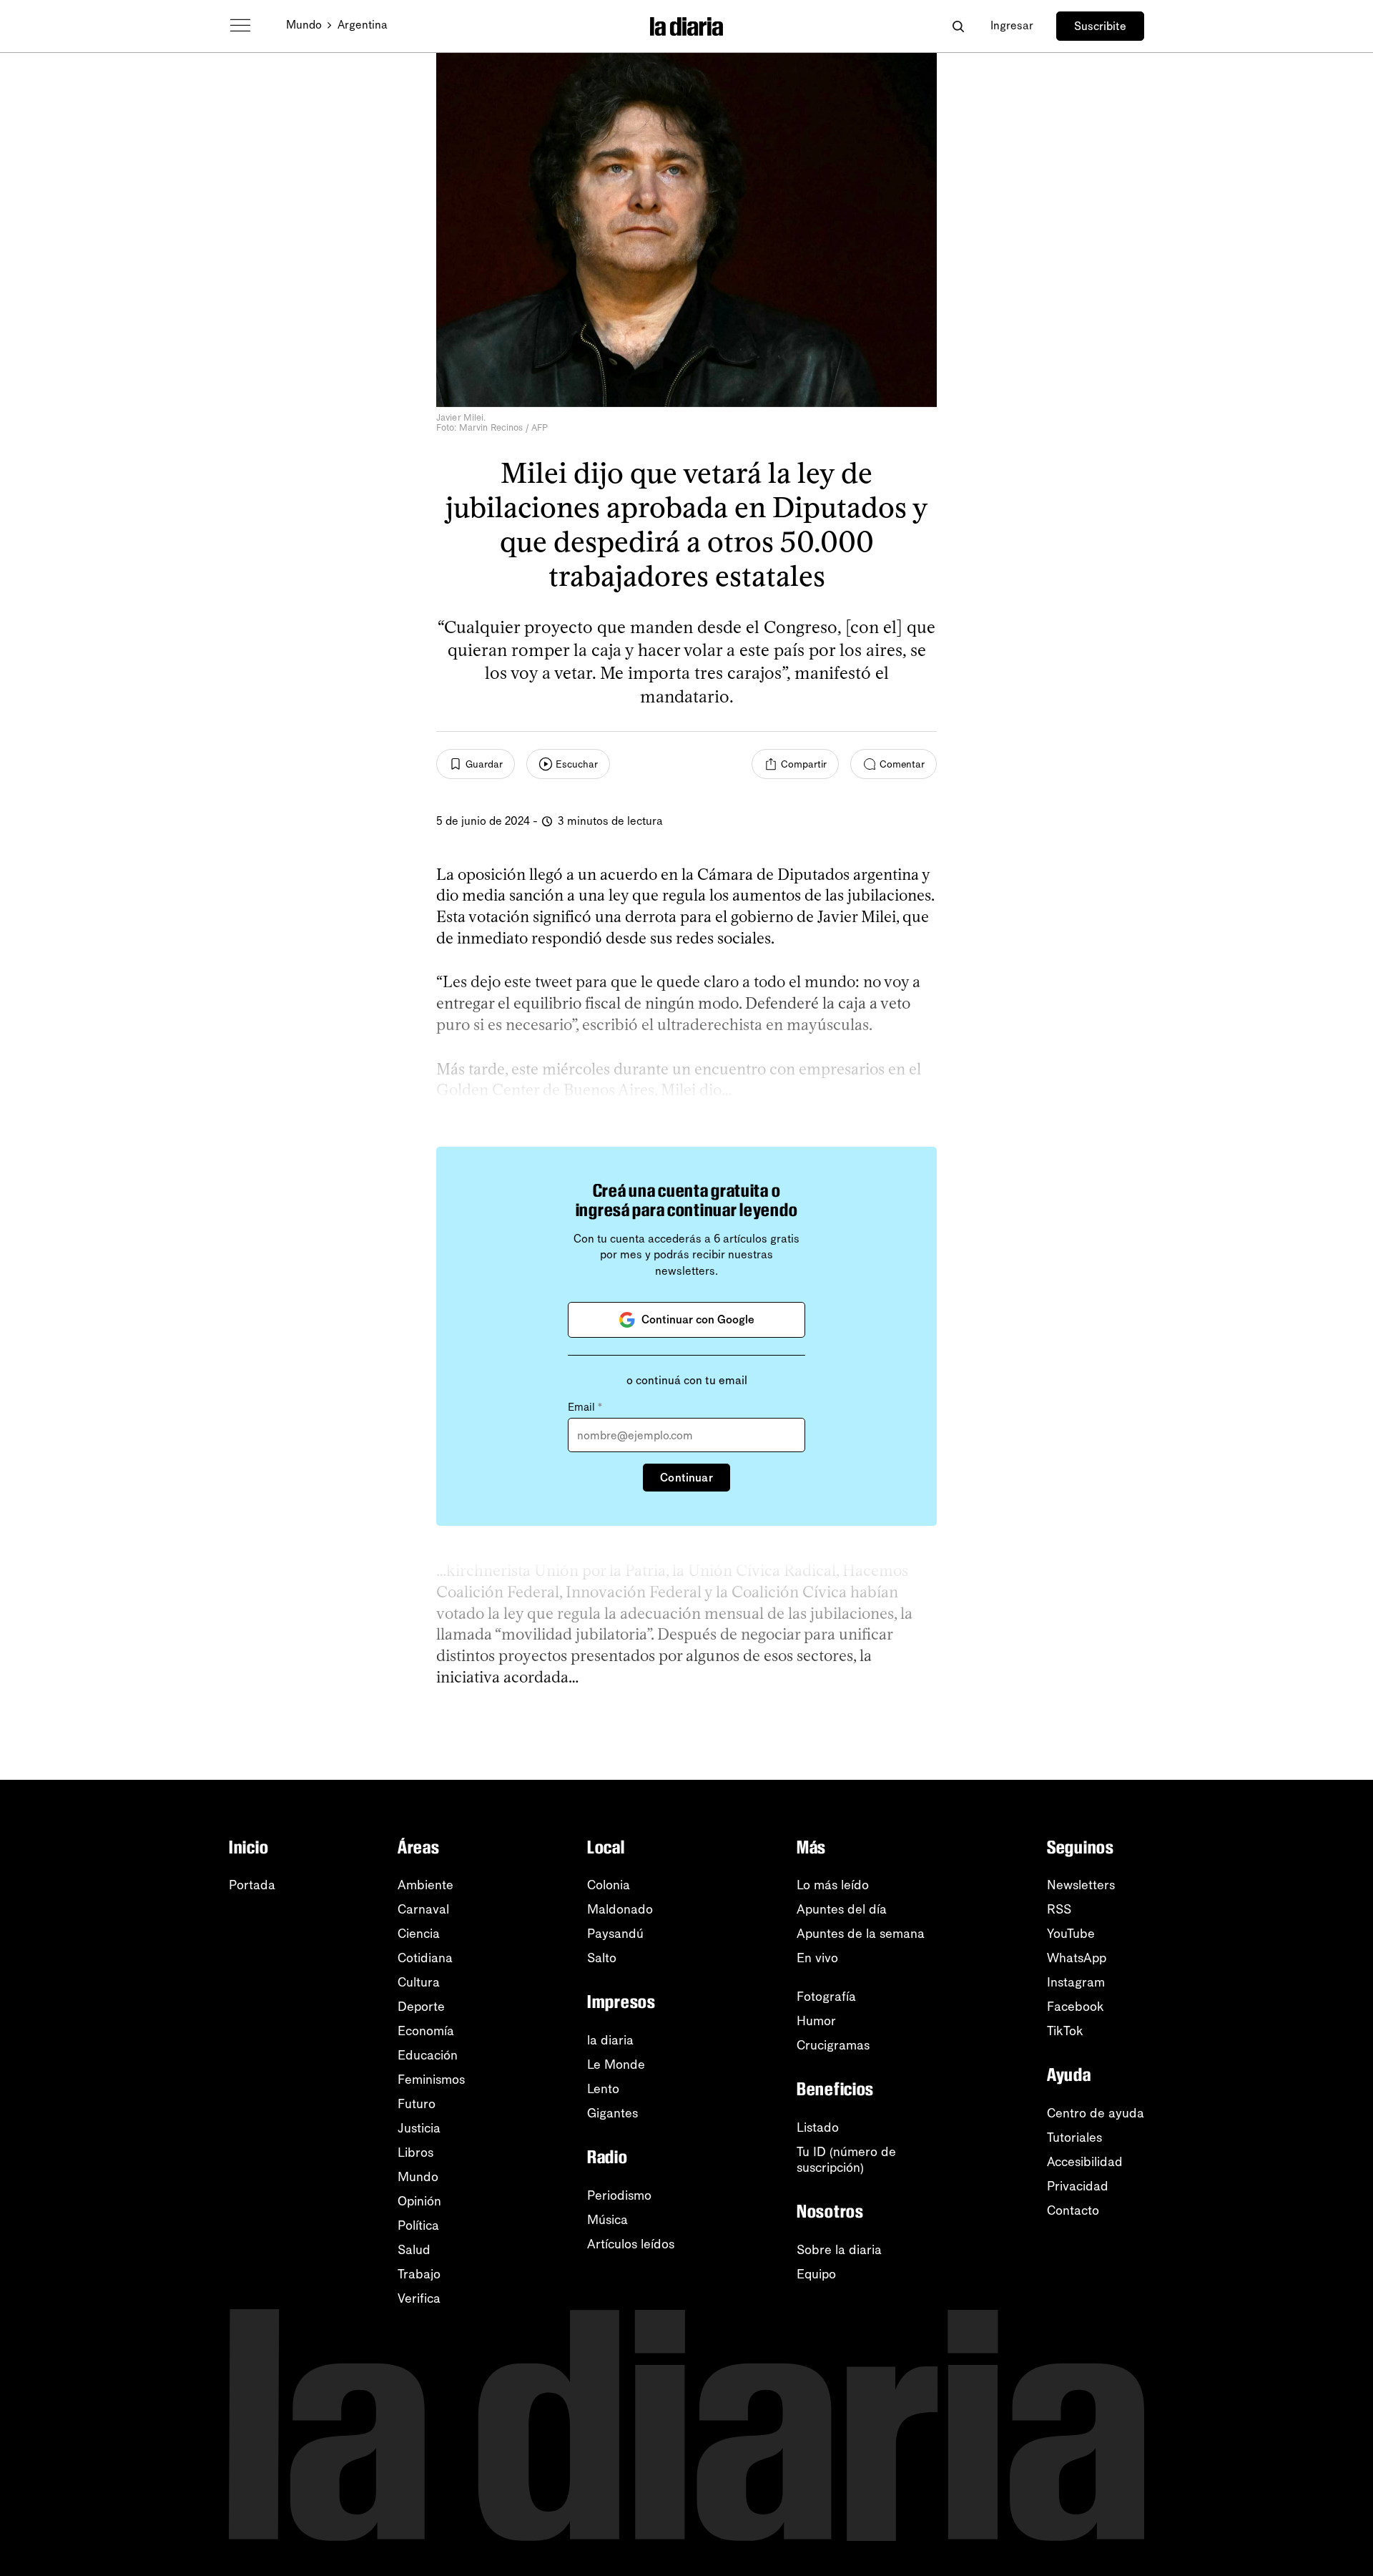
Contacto (1073, 2210)
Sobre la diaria (839, 2250)
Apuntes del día (842, 1909)
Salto (602, 1958)
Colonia (609, 1885)
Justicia (419, 2128)
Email (585, 1407)
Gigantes (612, 2113)
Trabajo (419, 2274)
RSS (1059, 1909)
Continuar (686, 1478)
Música (607, 2220)
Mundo (304, 25)
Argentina (363, 25)
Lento (603, 2089)
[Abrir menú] (240, 26)
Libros (415, 2153)
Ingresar (1012, 25)
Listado (818, 2127)
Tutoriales (1074, 2137)
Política (418, 2225)
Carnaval (423, 1909)
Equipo (816, 2274)
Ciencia (419, 1934)
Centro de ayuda (1096, 2113)
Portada (252, 1885)
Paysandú (615, 1934)
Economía (426, 2031)
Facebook (1076, 2007)
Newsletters (1081, 1885)
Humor (816, 2021)
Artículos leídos (631, 2244)
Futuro (417, 2104)
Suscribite (1100, 26)
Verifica (419, 2298)
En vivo (817, 1958)
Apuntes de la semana (861, 1934)
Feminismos (431, 2080)
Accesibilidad (1085, 2162)
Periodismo (619, 2195)
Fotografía (826, 1997)
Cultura (419, 1982)
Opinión (419, 2201)
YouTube (1071, 1934)
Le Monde (616, 2065)
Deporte (421, 2007)
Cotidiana (425, 1958)
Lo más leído (833, 1885)
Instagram (1076, 1982)
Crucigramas (833, 2045)
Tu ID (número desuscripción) (846, 2160)
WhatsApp (1077, 1958)
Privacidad (1078, 2186)
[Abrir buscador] (958, 26)
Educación (428, 2055)
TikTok (1065, 2031)
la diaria (610, 2040)
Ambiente (425, 1885)
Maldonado (620, 1909)
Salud (414, 2250)
